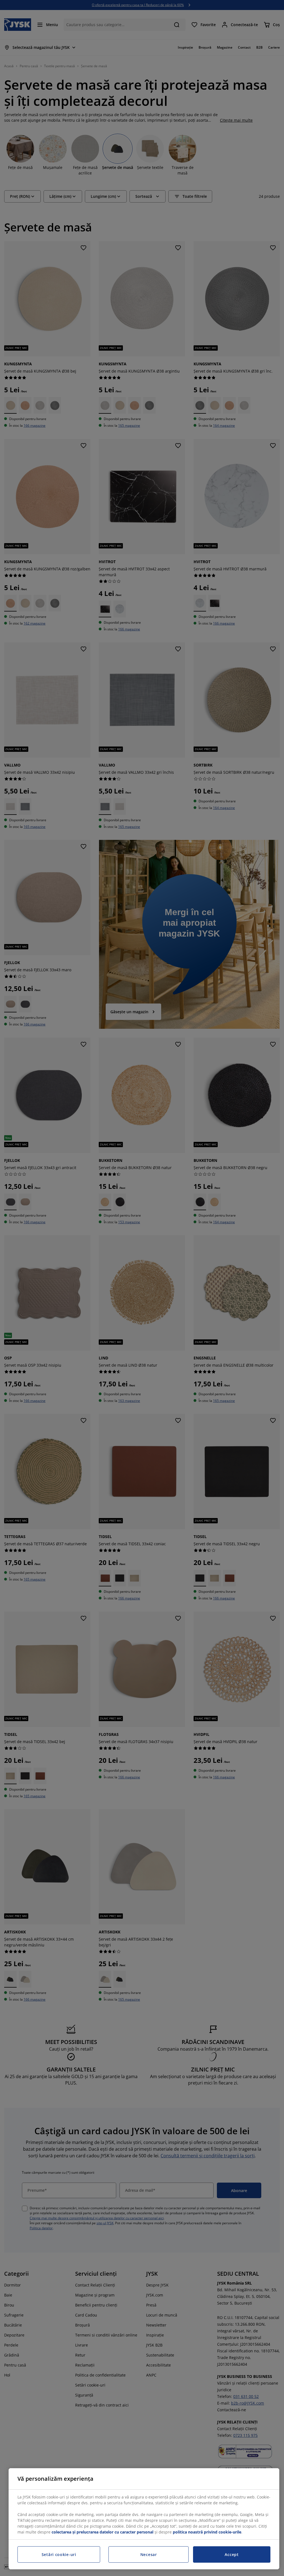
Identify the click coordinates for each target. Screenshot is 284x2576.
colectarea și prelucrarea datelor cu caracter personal (102, 2532)
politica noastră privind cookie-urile (207, 2532)
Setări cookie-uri (59, 2554)
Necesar (149, 2554)
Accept (232, 2554)
